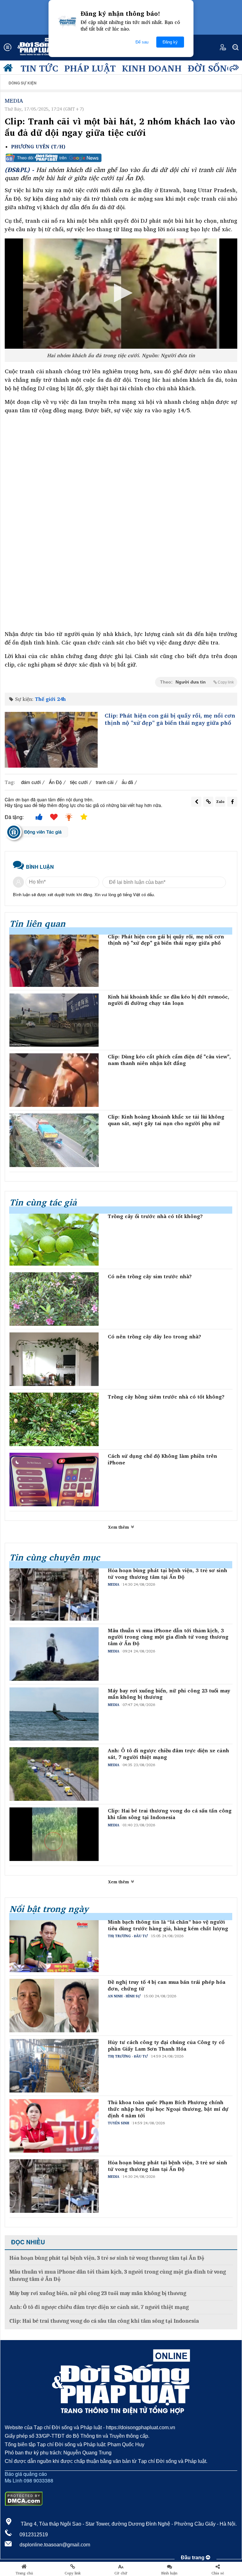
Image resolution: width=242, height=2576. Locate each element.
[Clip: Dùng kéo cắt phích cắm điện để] (54, 1080)
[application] (121, 294)
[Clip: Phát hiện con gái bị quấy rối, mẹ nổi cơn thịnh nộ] (51, 740)
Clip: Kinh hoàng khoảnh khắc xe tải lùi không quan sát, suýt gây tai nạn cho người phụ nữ (166, 1120)
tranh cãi (105, 782)
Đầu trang (193, 2558)
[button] (121, 293)
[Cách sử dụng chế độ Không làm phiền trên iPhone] (54, 1480)
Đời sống (211, 68)
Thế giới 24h (50, 699)
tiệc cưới (79, 782)
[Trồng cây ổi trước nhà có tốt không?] (54, 1239)
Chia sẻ (218, 2573)
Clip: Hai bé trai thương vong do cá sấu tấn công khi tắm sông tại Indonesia (170, 1814)
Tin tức (39, 68)
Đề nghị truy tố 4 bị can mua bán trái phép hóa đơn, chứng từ (167, 1985)
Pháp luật (90, 68)
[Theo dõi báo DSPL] (121, 158)
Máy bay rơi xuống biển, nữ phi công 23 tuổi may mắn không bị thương (169, 1694)
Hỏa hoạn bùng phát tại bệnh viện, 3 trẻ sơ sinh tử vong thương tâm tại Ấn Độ (167, 1574)
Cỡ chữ (121, 2573)
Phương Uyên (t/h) (38, 147)
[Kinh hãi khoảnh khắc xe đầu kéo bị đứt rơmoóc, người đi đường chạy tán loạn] (54, 1020)
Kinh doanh (152, 68)
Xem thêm (119, 1527)
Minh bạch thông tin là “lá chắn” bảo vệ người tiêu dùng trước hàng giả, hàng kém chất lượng (168, 1925)
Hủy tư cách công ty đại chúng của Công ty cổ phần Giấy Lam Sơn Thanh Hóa (166, 2046)
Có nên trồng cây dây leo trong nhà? (154, 1337)
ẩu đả (127, 782)
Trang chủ (24, 2573)
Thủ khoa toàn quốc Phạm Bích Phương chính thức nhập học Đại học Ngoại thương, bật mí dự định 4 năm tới (168, 2109)
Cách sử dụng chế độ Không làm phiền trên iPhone (162, 1459)
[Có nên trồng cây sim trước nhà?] (54, 1299)
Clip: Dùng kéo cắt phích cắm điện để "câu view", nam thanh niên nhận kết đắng (169, 1060)
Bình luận (169, 2573)
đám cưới (31, 782)
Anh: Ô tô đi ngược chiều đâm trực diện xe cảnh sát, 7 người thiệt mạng (168, 1754)
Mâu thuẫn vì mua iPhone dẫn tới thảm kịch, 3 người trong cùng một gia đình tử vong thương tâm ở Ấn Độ (168, 1637)
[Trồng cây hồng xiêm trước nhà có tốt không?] (54, 1419)
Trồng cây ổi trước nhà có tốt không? (155, 1216)
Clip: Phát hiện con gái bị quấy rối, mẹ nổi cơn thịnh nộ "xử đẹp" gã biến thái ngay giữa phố (170, 719)
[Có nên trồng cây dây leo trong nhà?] (54, 1359)
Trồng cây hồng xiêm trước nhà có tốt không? (166, 1397)
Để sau (142, 42)
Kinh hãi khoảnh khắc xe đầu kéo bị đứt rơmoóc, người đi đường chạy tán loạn (169, 1000)
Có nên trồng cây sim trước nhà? (150, 1277)
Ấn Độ (55, 782)
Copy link (73, 2573)
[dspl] (9, 69)
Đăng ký (170, 42)
